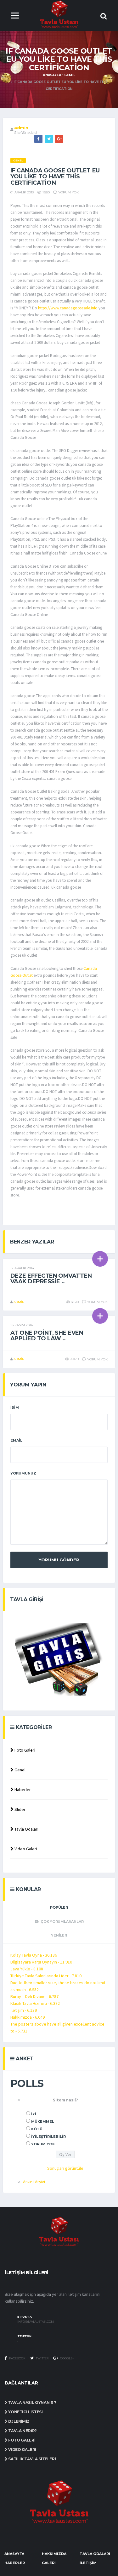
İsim (15, 1407)
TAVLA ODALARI (95, 2554)
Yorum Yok (43, 2144)
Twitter (42, 2358)
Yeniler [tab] (59, 1935)
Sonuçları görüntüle (65, 2168)
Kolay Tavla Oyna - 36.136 (34, 1955)
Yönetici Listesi (25, 2412)
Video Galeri (25, 1849)
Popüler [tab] (59, 1907)
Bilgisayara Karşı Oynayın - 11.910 (41, 1962)
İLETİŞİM (88, 2563)
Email (16, 1440)
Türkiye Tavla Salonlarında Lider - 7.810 (46, 1976)
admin (21, 128)
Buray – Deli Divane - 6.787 (34, 1996)
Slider (20, 1809)
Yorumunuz (23, 1473)
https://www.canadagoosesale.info (68, 308)
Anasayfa (52, 75)
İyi (34, 2114)
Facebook (17, 2358)
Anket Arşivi (34, 2182)
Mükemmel (43, 2121)
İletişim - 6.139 (24, 2010)
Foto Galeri (24, 1750)
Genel (70, 75)
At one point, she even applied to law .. (47, 1336)
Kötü (37, 2129)
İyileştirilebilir (48, 2137)
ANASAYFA (14, 2554)
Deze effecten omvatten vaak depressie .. (51, 1279)
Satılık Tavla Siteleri (32, 2459)
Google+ (67, 2358)
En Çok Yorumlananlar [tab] (59, 1921)
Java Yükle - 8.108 (27, 1969)
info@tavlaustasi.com (36, 2322)
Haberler (22, 1790)
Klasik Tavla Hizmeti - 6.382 (35, 2003)
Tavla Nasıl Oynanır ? (32, 2403)
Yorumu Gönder (59, 1560)
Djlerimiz (19, 2421)
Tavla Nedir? (22, 2431)
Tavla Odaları (26, 1829)
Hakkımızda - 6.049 (28, 2017)
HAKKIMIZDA (54, 2554)
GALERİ (49, 2563)
